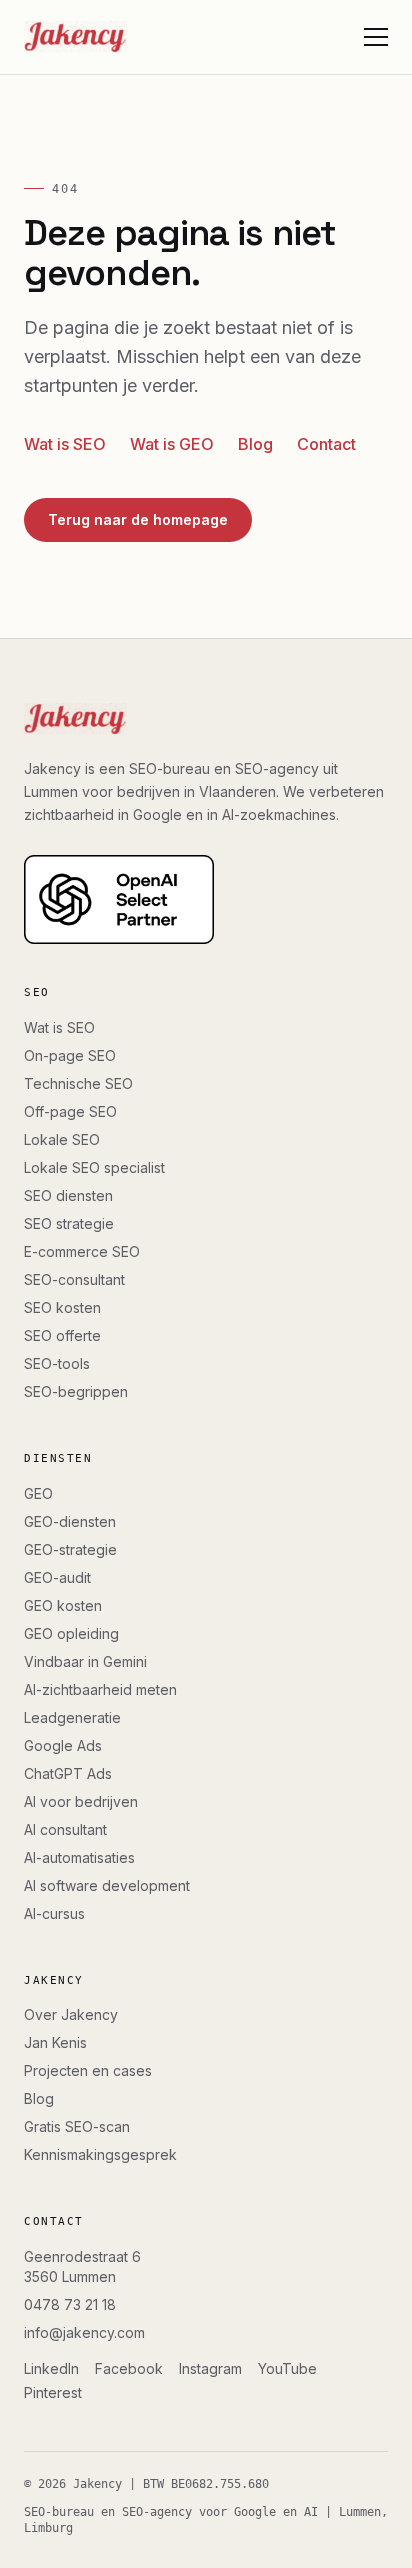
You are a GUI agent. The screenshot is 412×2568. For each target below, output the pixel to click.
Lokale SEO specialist (94, 1167)
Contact (326, 444)
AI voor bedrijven (81, 1801)
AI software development (107, 1885)
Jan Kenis (55, 2042)
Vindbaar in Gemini (85, 1661)
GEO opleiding (71, 1633)
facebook (129, 2368)
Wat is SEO (65, 444)
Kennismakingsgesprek (100, 2154)
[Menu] (376, 37)
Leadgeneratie (72, 1717)
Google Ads (63, 1745)
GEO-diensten (70, 1521)
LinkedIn (51, 2368)
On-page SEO (70, 1055)
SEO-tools (57, 1363)
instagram (210, 2368)
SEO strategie (69, 1223)
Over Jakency (71, 2014)
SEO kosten (62, 1307)
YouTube (287, 2368)
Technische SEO (78, 1083)
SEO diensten (68, 1195)
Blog (255, 444)
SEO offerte (62, 1335)
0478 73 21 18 (70, 2304)
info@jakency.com (84, 2332)
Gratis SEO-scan (77, 2126)
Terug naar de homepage (138, 519)
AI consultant (65, 1829)
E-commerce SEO (82, 1251)
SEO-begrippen (76, 1391)
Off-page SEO (70, 1111)
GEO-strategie (70, 1549)
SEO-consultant (74, 1279)
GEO (38, 1493)
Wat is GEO (172, 444)
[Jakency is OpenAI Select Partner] (206, 900)
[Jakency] (75, 37)
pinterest (53, 2392)
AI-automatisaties (79, 1857)
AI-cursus (54, 1913)
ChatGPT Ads (68, 1773)
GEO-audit (57, 1577)
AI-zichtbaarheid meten (100, 1689)
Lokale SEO (62, 1139)
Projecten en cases (88, 2070)
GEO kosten (63, 1605)
